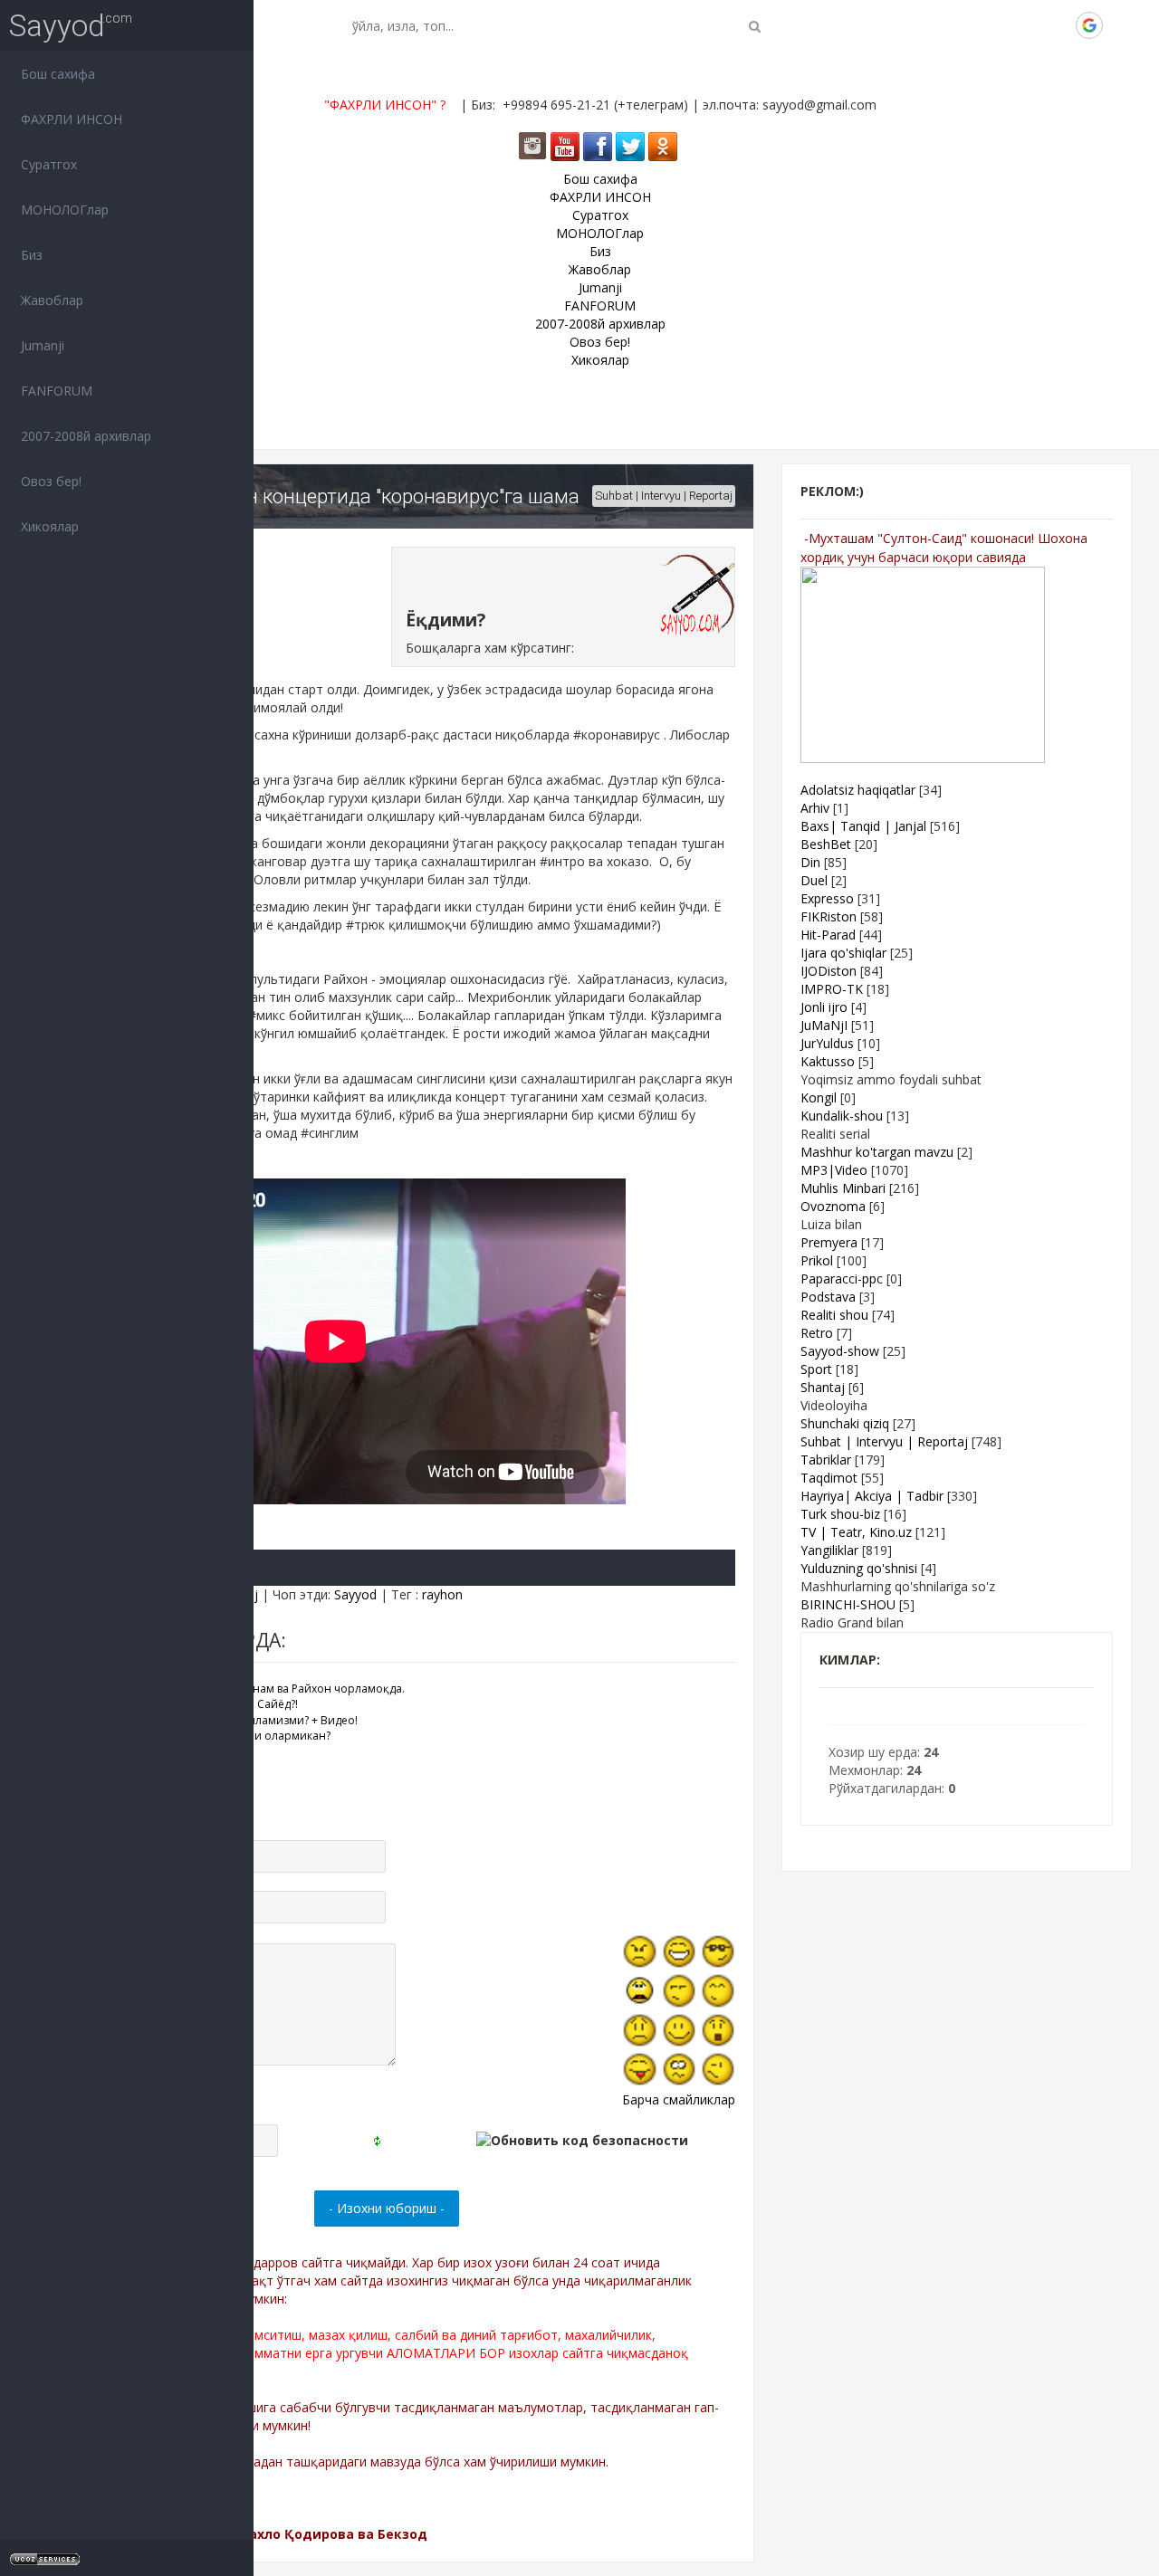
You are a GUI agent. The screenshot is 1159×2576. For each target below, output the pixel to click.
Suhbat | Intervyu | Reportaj (664, 496)
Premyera (829, 1242)
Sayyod (57, 26)
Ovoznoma (833, 1206)
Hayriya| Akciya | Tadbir (872, 1496)
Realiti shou (834, 1315)
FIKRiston (829, 916)
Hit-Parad (828, 935)
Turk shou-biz (840, 1514)
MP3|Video (834, 1170)
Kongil (819, 1097)
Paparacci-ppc (842, 1278)
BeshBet (826, 844)
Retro (817, 1333)
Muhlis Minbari (843, 1188)
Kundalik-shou (842, 1116)
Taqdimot (829, 1478)
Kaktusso (828, 1061)
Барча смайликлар (679, 2099)
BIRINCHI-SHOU (848, 1604)
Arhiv (815, 808)
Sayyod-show (840, 1351)
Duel (814, 880)
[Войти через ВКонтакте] (997, 25)
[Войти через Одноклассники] (1120, 25)
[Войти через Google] (1089, 25)
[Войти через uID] (966, 25)
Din (810, 862)
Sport (816, 1369)
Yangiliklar (829, 1550)
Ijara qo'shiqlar (843, 953)
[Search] (755, 26)
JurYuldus (827, 1043)
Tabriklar (826, 1460)
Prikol (817, 1260)
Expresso (827, 898)
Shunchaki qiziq (845, 1423)
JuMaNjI (824, 1025)
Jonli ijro (824, 1007)
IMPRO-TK (832, 989)
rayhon (442, 1594)
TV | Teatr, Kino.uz (856, 1532)
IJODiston (829, 971)
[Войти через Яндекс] (1058, 25)
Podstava (828, 1297)
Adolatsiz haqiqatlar (858, 790)
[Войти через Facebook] (1028, 25)
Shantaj (823, 1387)
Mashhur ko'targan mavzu (877, 1152)
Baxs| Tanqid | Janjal (863, 826)
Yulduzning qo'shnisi (859, 1568)
